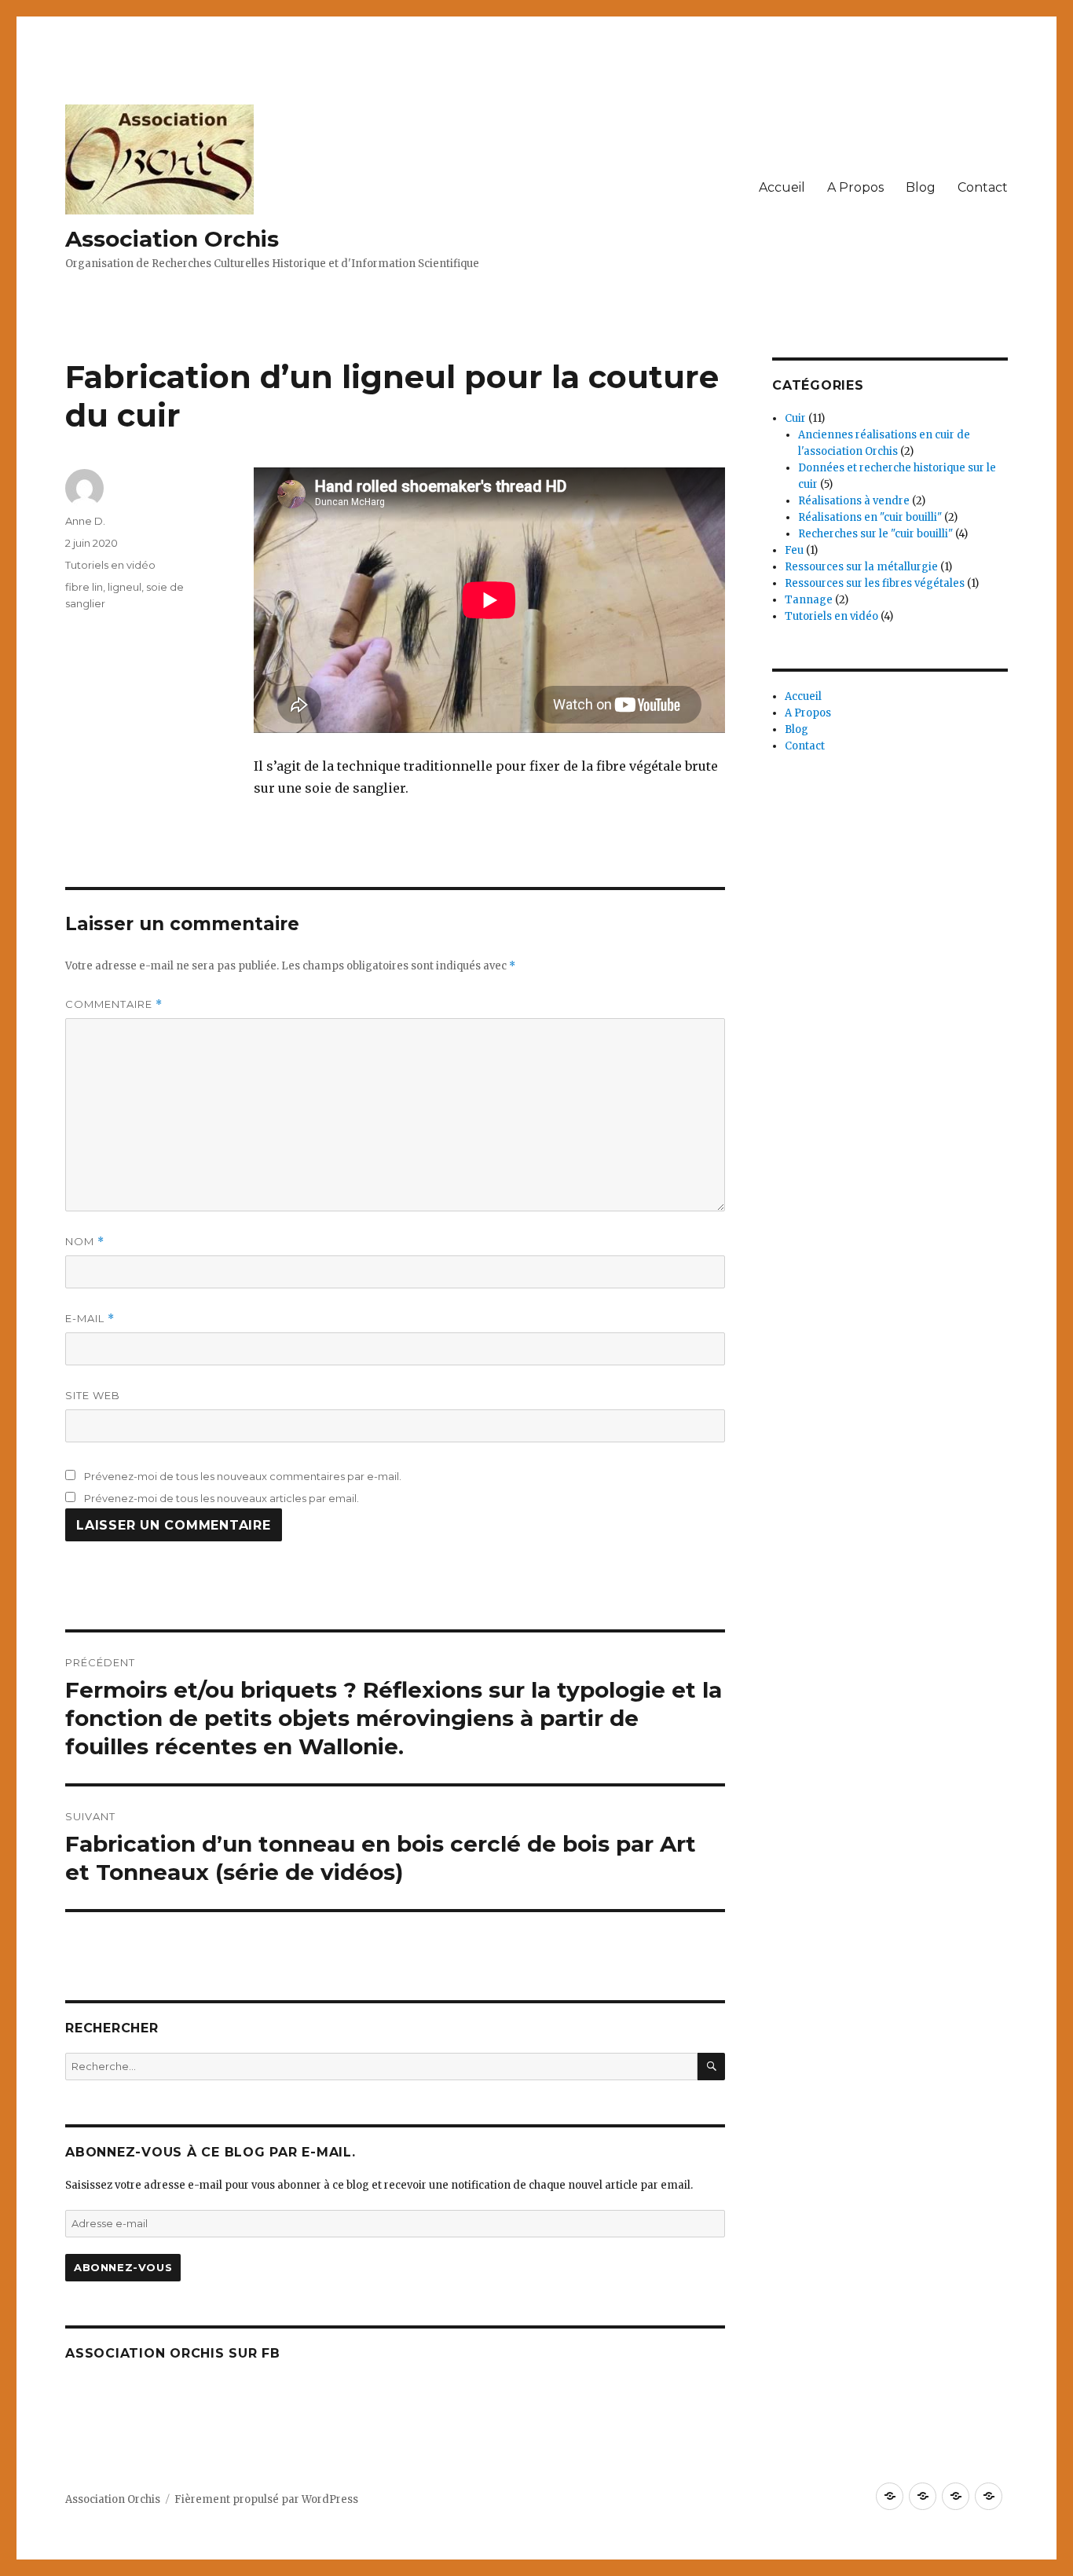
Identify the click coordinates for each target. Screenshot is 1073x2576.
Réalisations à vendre (854, 501)
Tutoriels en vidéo (110, 565)
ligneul (125, 587)
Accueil (782, 187)
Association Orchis (172, 239)
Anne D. (85, 521)
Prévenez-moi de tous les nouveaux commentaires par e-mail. (243, 1476)
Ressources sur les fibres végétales (875, 583)
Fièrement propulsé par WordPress (266, 2499)
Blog (921, 187)
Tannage (809, 600)
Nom (85, 1242)
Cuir (795, 418)
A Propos (855, 187)
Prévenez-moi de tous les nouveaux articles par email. (222, 1498)
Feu (794, 550)
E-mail (90, 1319)
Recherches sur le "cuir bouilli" (875, 534)
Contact (983, 187)
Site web (93, 1395)
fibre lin (84, 587)
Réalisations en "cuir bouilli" (870, 517)
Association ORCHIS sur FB (173, 2353)
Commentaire (114, 1004)
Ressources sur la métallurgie (861, 567)
